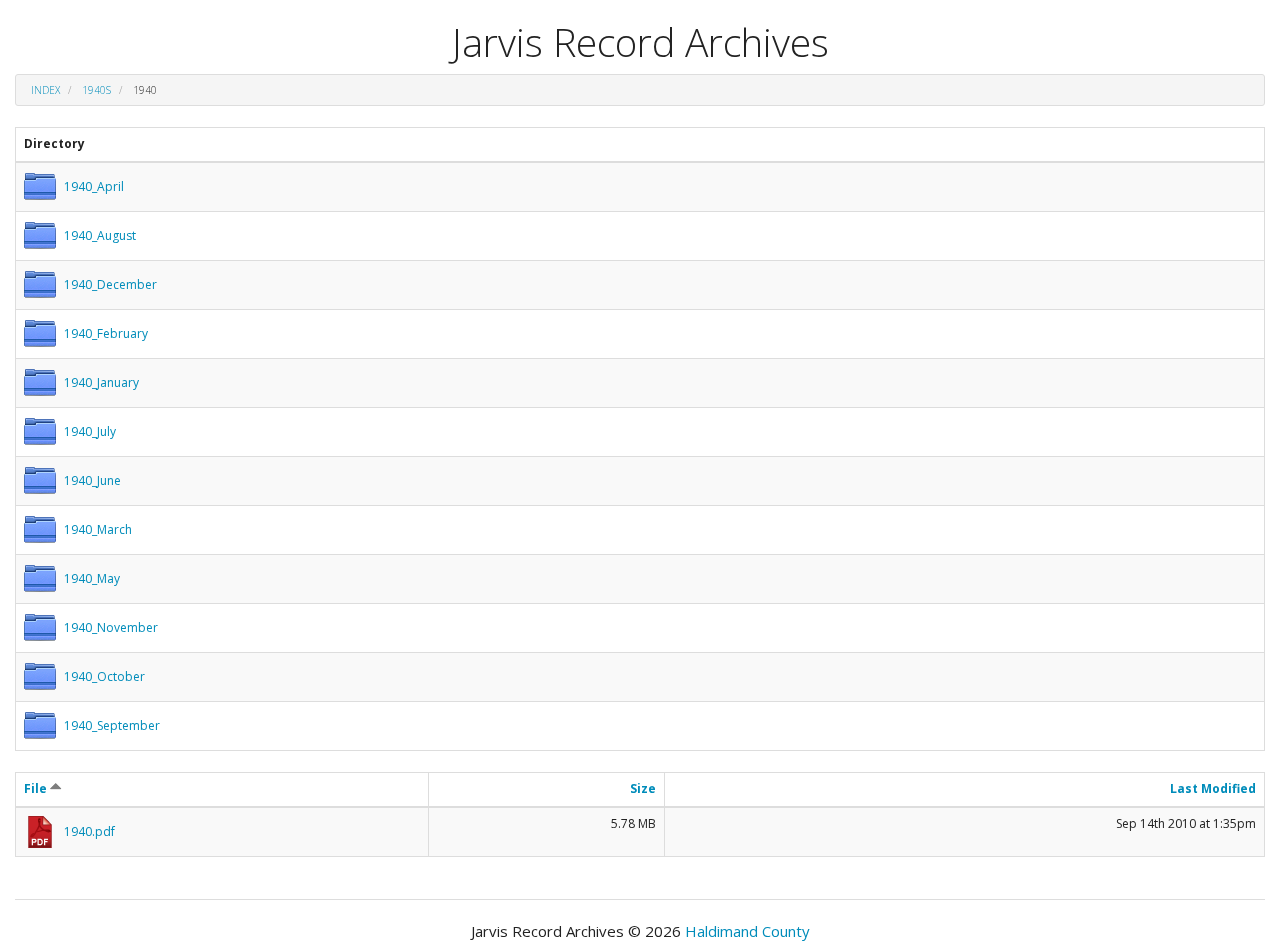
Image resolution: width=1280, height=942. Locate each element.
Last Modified (1213, 788)
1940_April (94, 186)
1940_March (98, 529)
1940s (96, 90)
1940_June (92, 480)
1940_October (104, 676)
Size (643, 788)
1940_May (92, 578)
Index (45, 90)
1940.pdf (89, 831)
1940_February (106, 333)
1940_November (111, 627)
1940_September (112, 725)
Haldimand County (747, 931)
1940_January (101, 382)
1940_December (110, 284)
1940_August (100, 235)
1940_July (90, 431)
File (37, 788)
